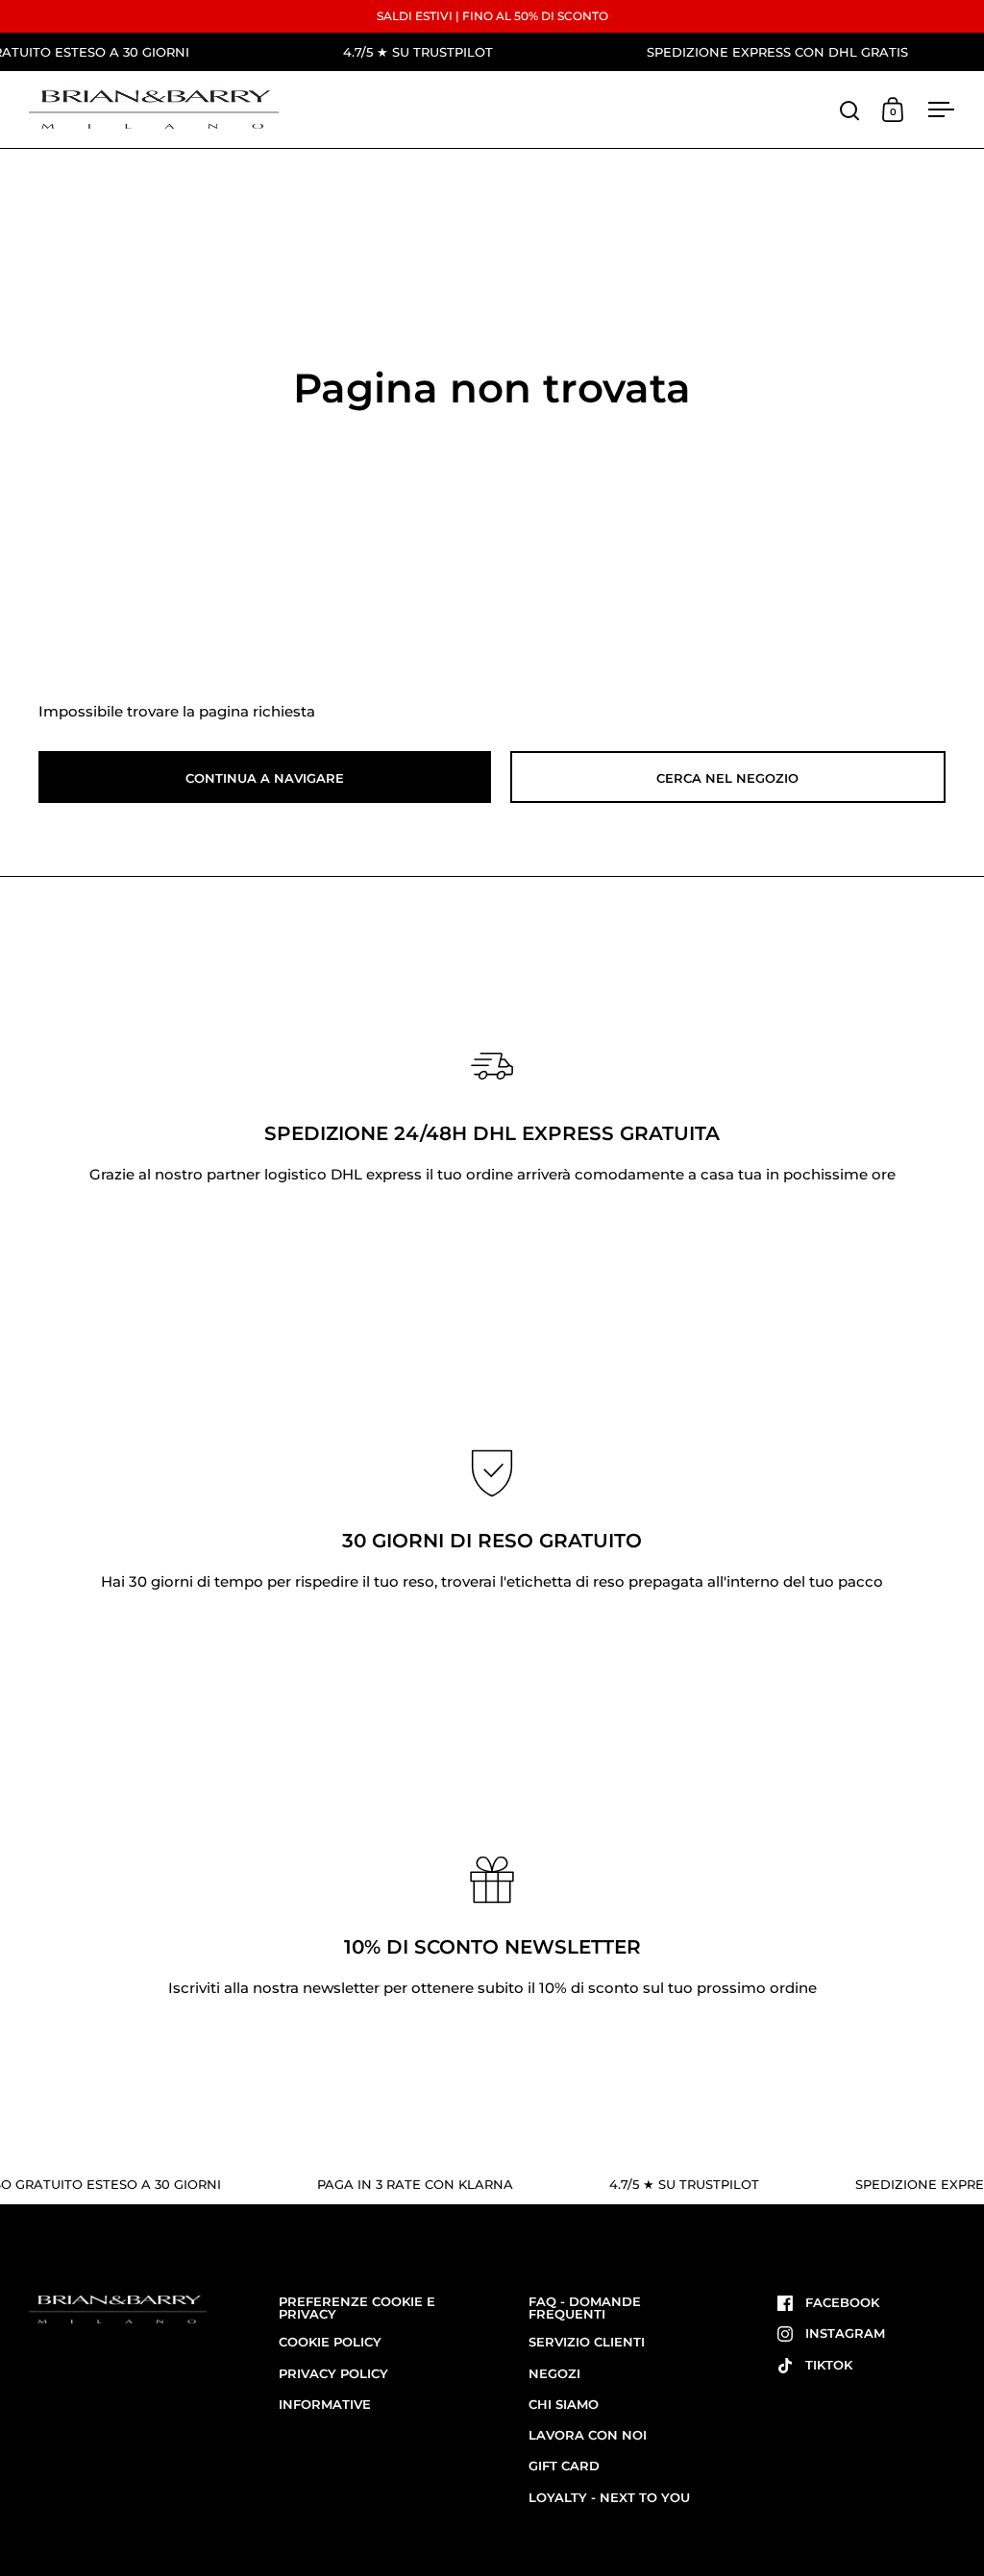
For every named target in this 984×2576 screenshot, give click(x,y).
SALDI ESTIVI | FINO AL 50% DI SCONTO (492, 16)
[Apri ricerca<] (850, 110)
